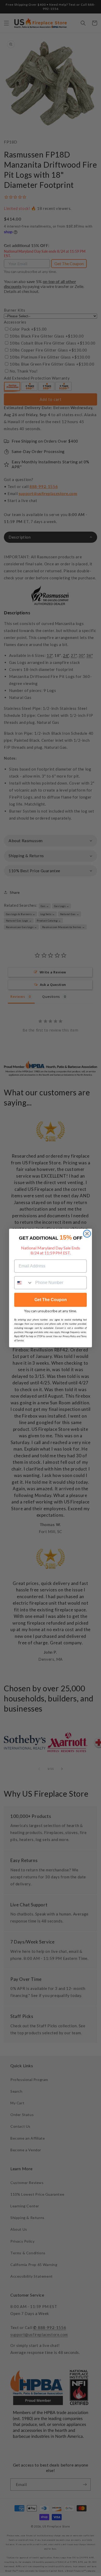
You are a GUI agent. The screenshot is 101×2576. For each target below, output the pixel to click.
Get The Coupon (51, 1300)
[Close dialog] (87, 1234)
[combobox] (24, 1283)
